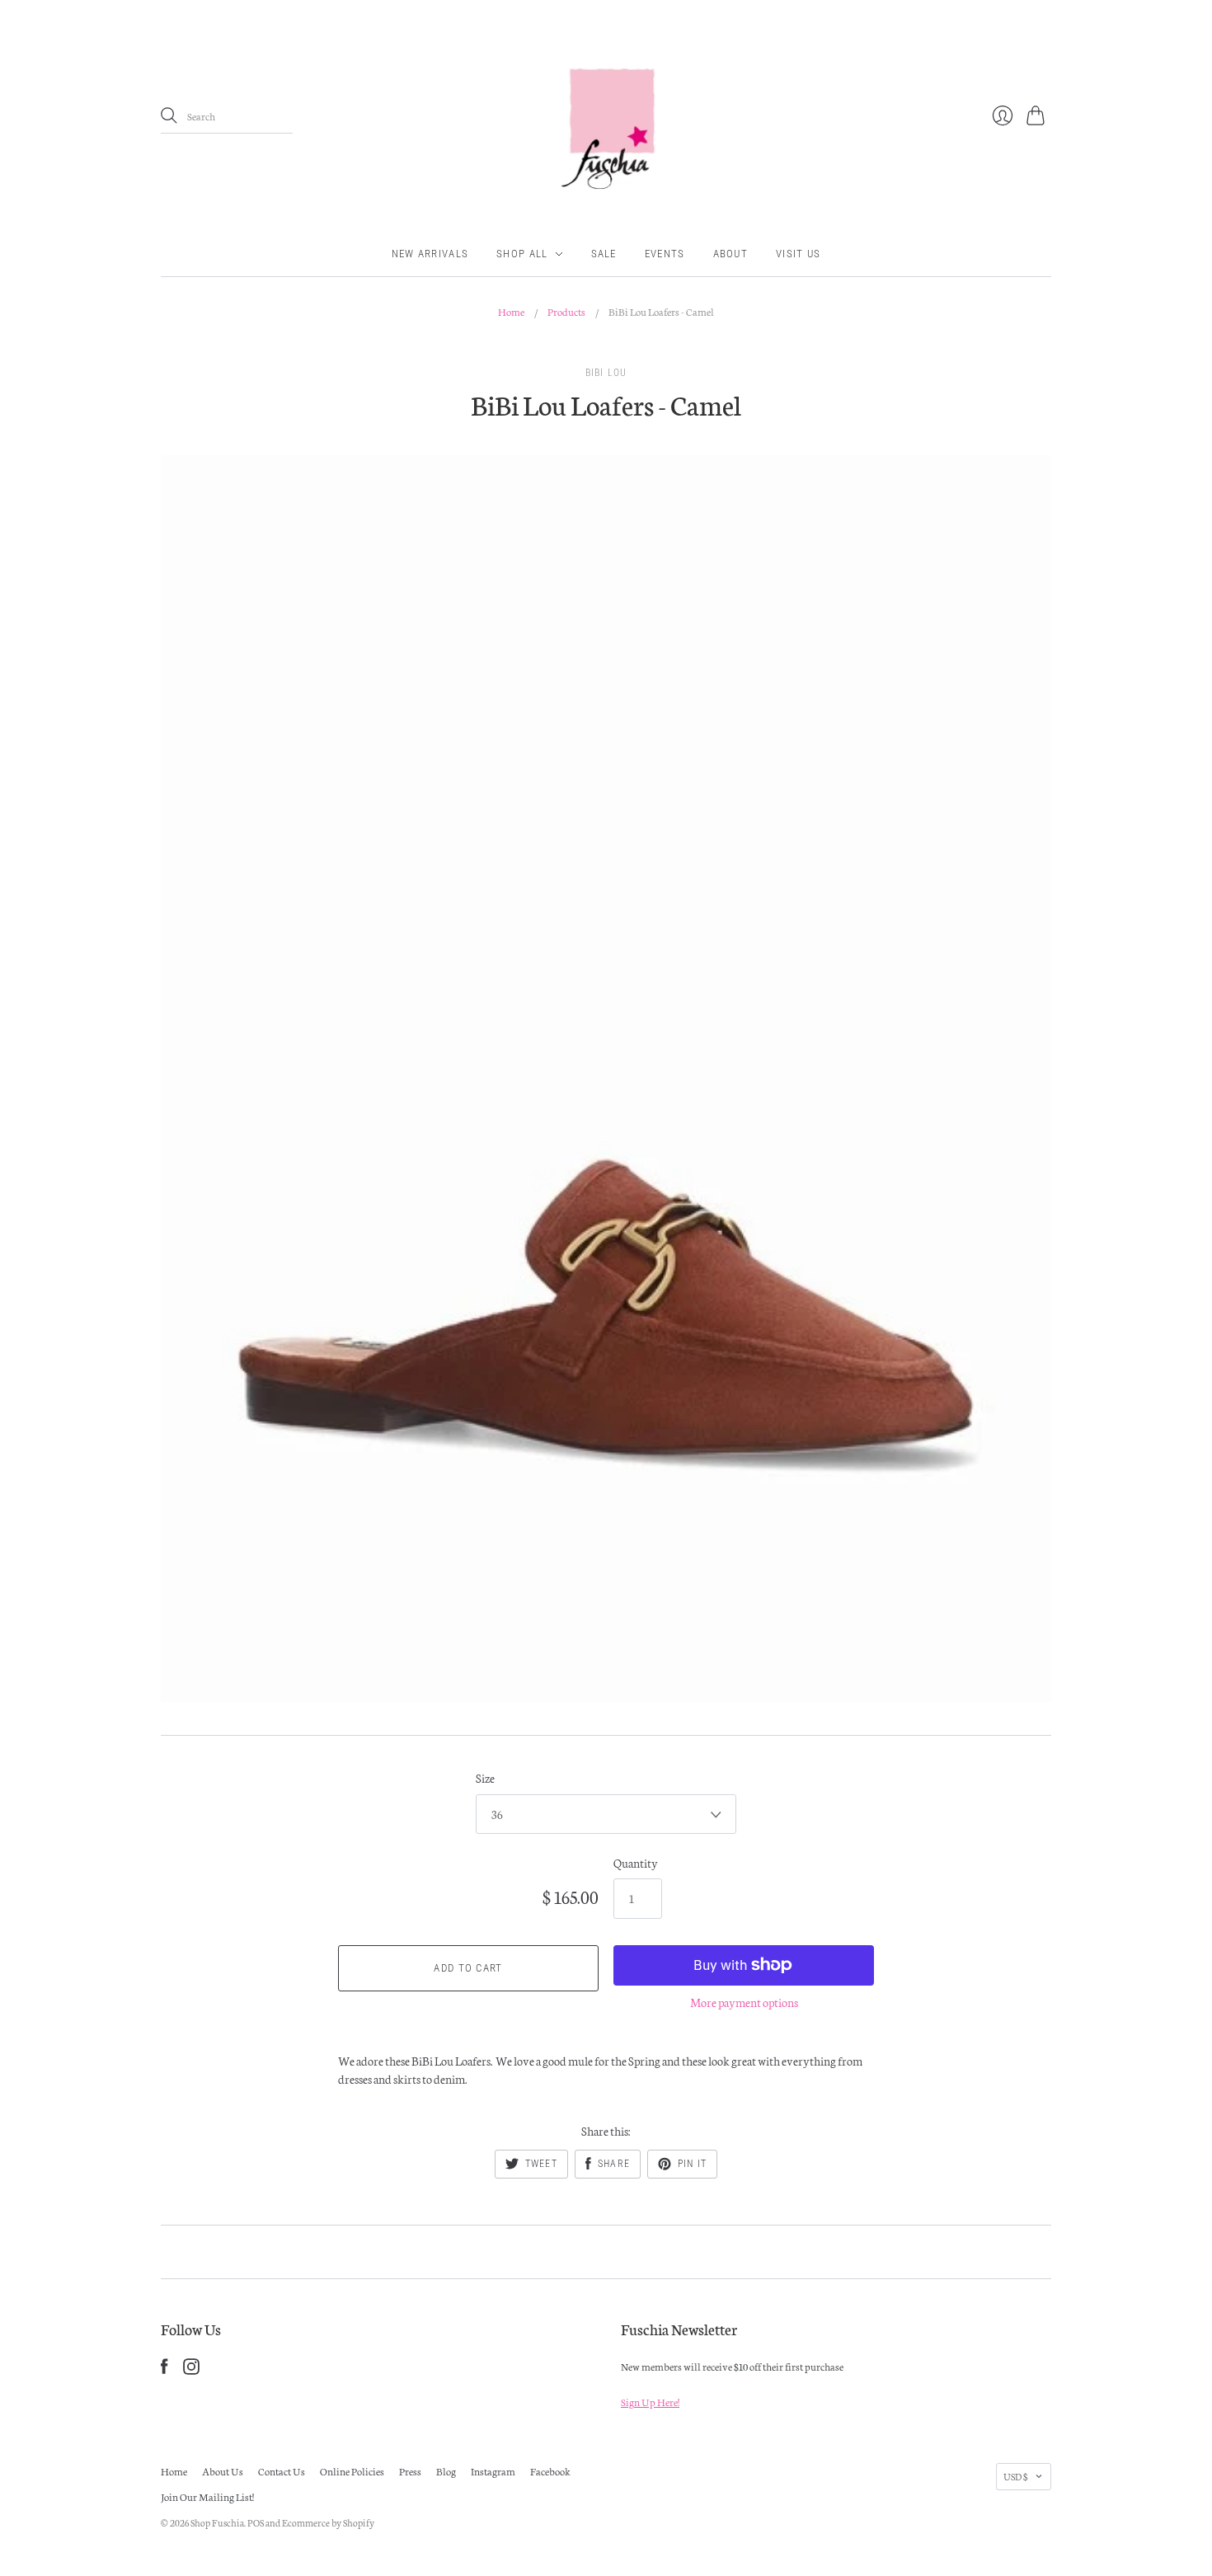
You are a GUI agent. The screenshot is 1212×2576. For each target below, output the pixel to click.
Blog (446, 2471)
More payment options (744, 2002)
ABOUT (731, 254)
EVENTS (665, 254)
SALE (604, 254)
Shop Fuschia (217, 2522)
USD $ (1015, 2476)
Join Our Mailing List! (207, 2496)
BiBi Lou (606, 373)
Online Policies (352, 2471)
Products (566, 311)
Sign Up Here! (650, 2402)
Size (485, 1778)
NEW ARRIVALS (430, 254)
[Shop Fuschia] (606, 116)
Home (511, 311)
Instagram (493, 2471)
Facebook (550, 2471)
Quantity (636, 1863)
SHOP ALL (522, 254)
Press (410, 2471)
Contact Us (282, 2471)
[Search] (169, 115)
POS (256, 2522)
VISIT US (798, 254)
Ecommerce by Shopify (328, 2522)
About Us (223, 2471)
